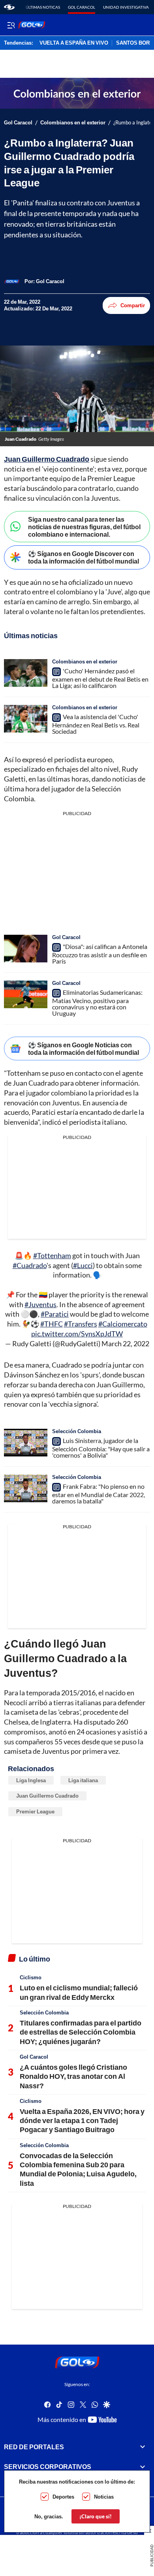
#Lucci (83, 1265)
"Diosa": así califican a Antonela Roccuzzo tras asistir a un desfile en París (100, 954)
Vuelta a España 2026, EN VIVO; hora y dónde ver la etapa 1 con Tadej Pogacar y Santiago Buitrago (82, 2120)
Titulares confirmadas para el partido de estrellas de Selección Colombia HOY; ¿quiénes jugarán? (81, 2032)
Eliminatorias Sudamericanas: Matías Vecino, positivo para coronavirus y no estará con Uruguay (97, 1003)
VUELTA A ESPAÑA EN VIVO (74, 43)
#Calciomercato (123, 1324)
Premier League (35, 1811)
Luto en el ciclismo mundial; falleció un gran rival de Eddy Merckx (79, 1992)
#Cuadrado (30, 1265)
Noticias (104, 2497)
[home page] (9, 7)
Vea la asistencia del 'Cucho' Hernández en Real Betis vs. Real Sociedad (96, 724)
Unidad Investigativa (126, 7)
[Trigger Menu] (11, 25)
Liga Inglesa (31, 1780)
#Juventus (40, 1304)
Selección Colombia (77, 1431)
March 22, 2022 (125, 1343)
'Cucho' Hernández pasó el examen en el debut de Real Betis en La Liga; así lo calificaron (100, 678)
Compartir (133, 305)
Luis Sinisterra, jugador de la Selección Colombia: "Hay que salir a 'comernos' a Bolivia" (101, 1448)
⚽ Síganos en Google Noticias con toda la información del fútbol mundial (84, 1048)
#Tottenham (52, 1255)
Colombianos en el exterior (73, 123)
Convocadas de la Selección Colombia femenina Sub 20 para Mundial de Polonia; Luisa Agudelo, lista (78, 2169)
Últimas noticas (43, 7)
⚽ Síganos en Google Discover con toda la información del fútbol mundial (84, 557)
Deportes (63, 2497)
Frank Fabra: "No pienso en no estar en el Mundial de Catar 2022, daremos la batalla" (99, 1494)
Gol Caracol (82, 7)
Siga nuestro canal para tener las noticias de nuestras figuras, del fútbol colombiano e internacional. (84, 527)
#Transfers (81, 1324)
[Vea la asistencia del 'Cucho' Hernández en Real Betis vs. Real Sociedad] (26, 719)
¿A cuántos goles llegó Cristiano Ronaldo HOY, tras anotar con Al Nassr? (73, 2076)
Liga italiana (83, 1780)
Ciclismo (31, 1977)
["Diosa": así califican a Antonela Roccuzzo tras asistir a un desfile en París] (26, 949)
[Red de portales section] (143, 2447)
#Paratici (55, 1314)
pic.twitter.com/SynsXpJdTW (77, 1334)
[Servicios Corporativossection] (143, 2467)
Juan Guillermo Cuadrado (47, 459)
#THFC (52, 1324)
